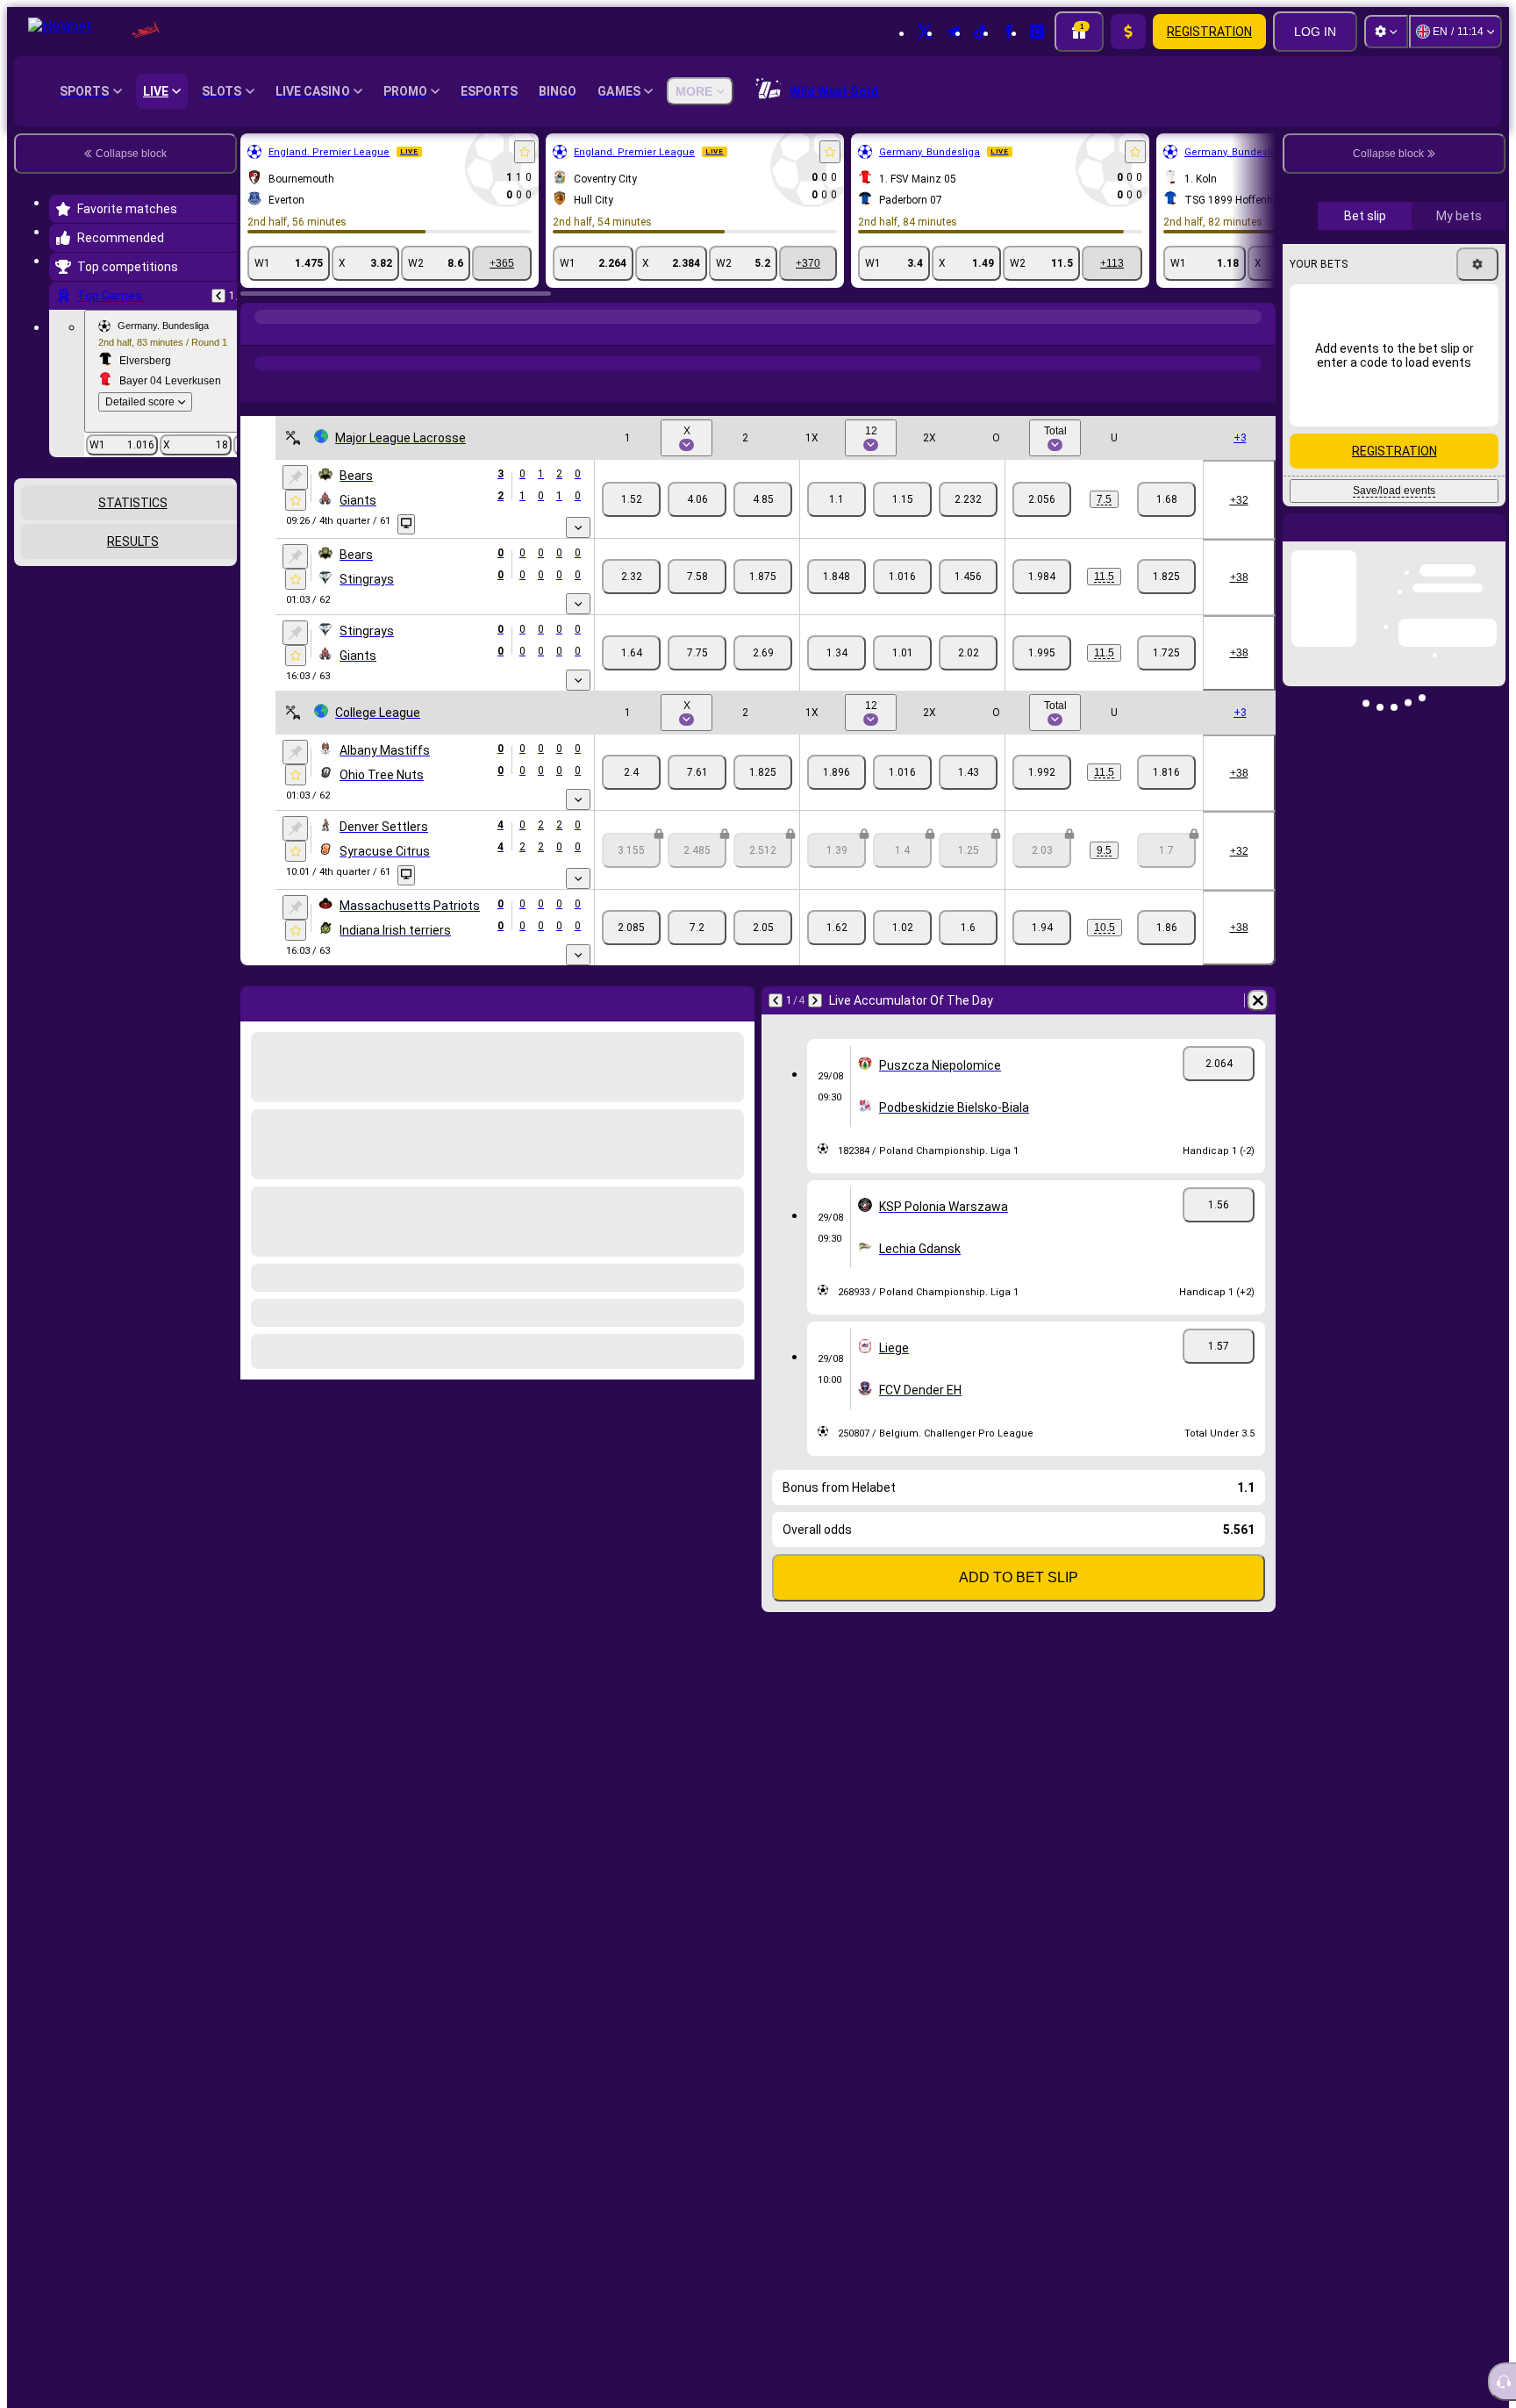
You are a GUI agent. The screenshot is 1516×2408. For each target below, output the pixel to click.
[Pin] (295, 477)
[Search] (1260, 334)
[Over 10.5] (1042, 928)
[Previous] (218, 296)
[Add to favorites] (525, 152)
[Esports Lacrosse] (291, 334)
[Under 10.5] (1166, 928)
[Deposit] (1128, 32)
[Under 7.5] (1166, 499)
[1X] (837, 499)
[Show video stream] (406, 524)
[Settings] (1386, 32)
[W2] (763, 499)
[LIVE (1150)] (258, 334)
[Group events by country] (222, 541)
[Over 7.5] (1042, 499)
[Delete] (1258, 1000)
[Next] (815, 1000)
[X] (697, 499)
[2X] (968, 499)
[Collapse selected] (200, 541)
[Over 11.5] (1042, 577)
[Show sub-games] (578, 527)
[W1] (631, 499)
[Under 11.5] (1166, 577)
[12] (902, 499)
